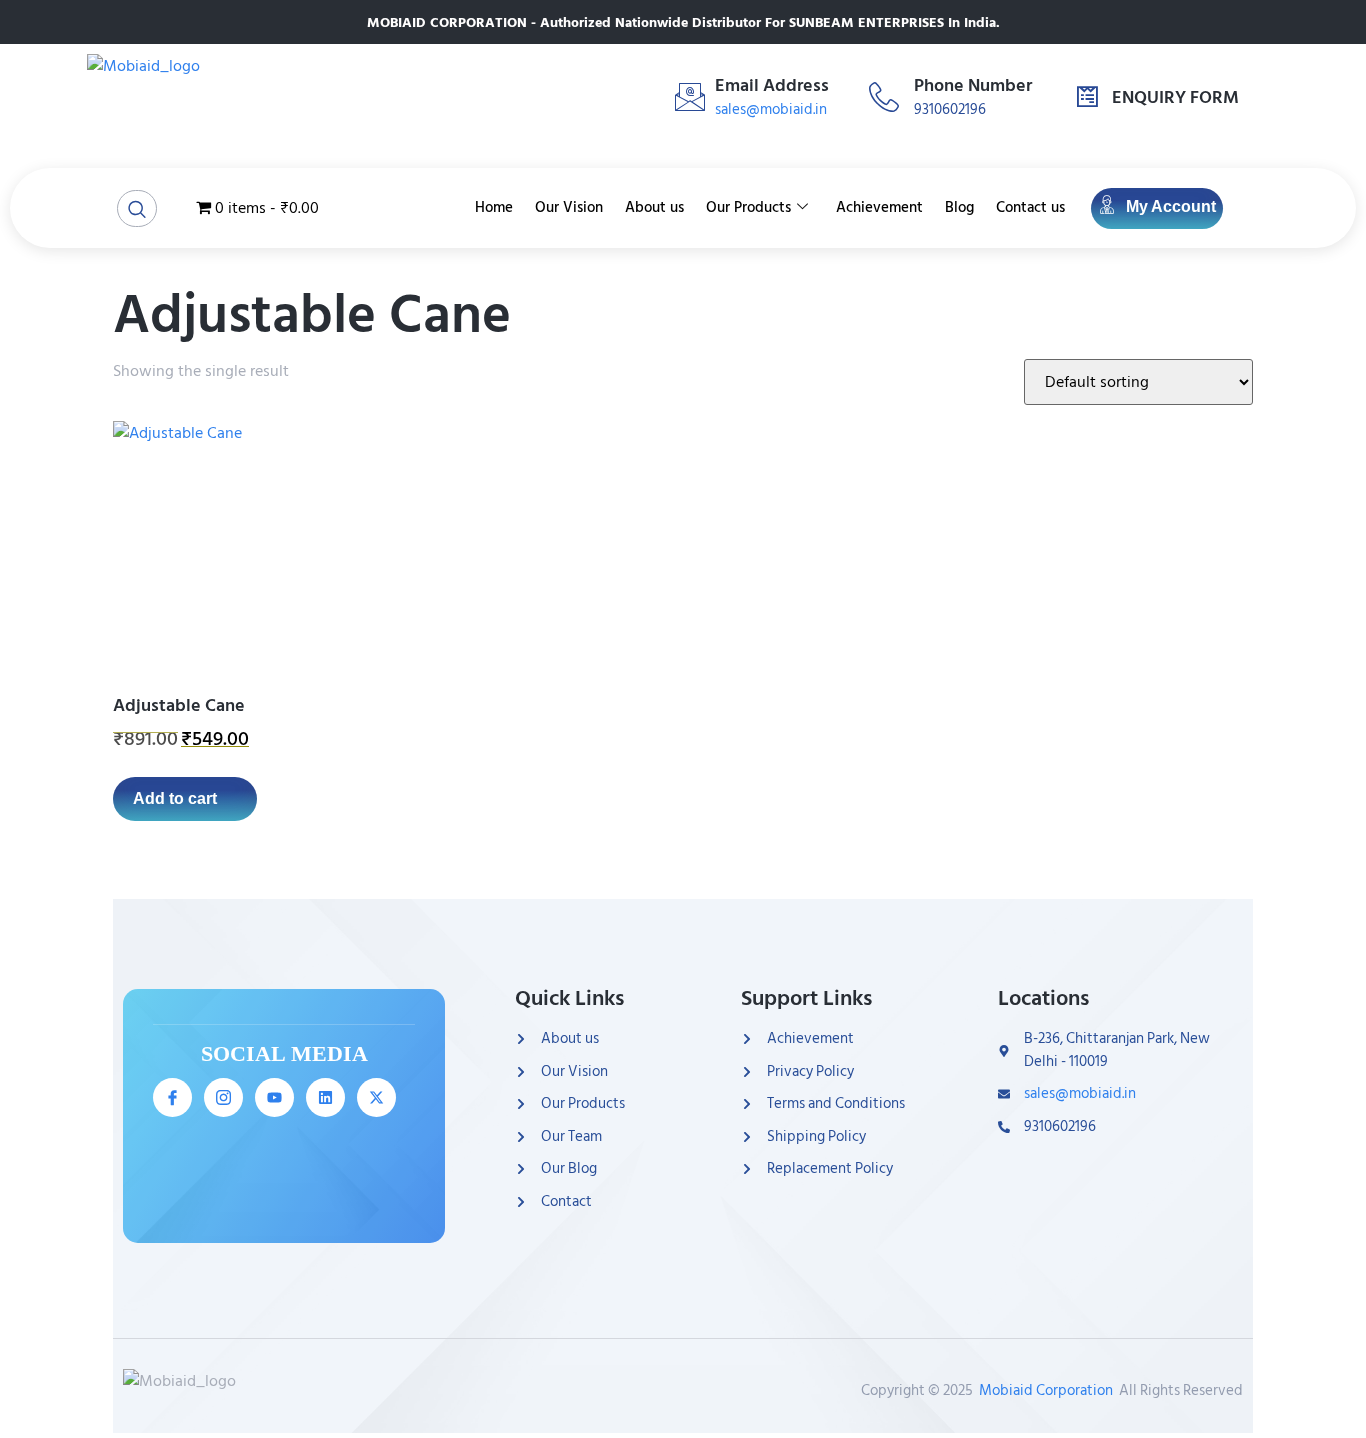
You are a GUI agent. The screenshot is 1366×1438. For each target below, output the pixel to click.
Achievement (879, 207)
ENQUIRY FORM (1175, 97)
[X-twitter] (376, 1097)
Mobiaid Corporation (1046, 1390)
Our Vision (569, 207)
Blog (959, 207)
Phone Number (973, 85)
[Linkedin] (325, 1097)
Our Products (748, 207)
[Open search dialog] (137, 208)
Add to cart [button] (175, 798)
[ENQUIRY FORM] (1087, 97)
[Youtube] (274, 1097)
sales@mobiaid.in (771, 109)
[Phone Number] (884, 97)
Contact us (1030, 207)
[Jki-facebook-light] (172, 1097)
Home (494, 207)
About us (654, 207)
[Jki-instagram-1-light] (223, 1097)
